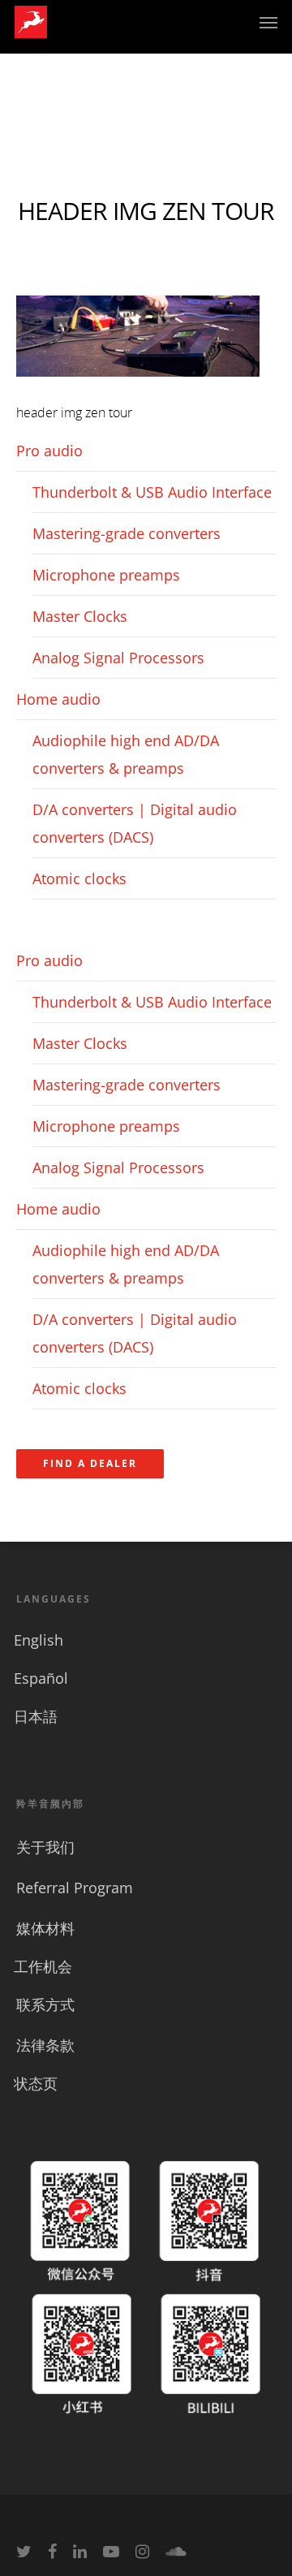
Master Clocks (80, 616)
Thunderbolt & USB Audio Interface (152, 492)
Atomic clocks (79, 878)
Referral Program (75, 1888)
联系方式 (45, 2004)
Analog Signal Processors (118, 658)
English (39, 1640)
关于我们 (45, 1847)
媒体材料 (45, 1928)
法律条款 (45, 2045)
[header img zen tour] (138, 384)
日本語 (36, 1716)
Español (41, 1678)
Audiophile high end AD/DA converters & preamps (126, 754)
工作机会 (43, 1966)
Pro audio (49, 451)
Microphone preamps (106, 575)
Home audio (58, 699)
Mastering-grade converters (127, 533)
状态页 (36, 2083)
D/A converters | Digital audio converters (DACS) (135, 823)
